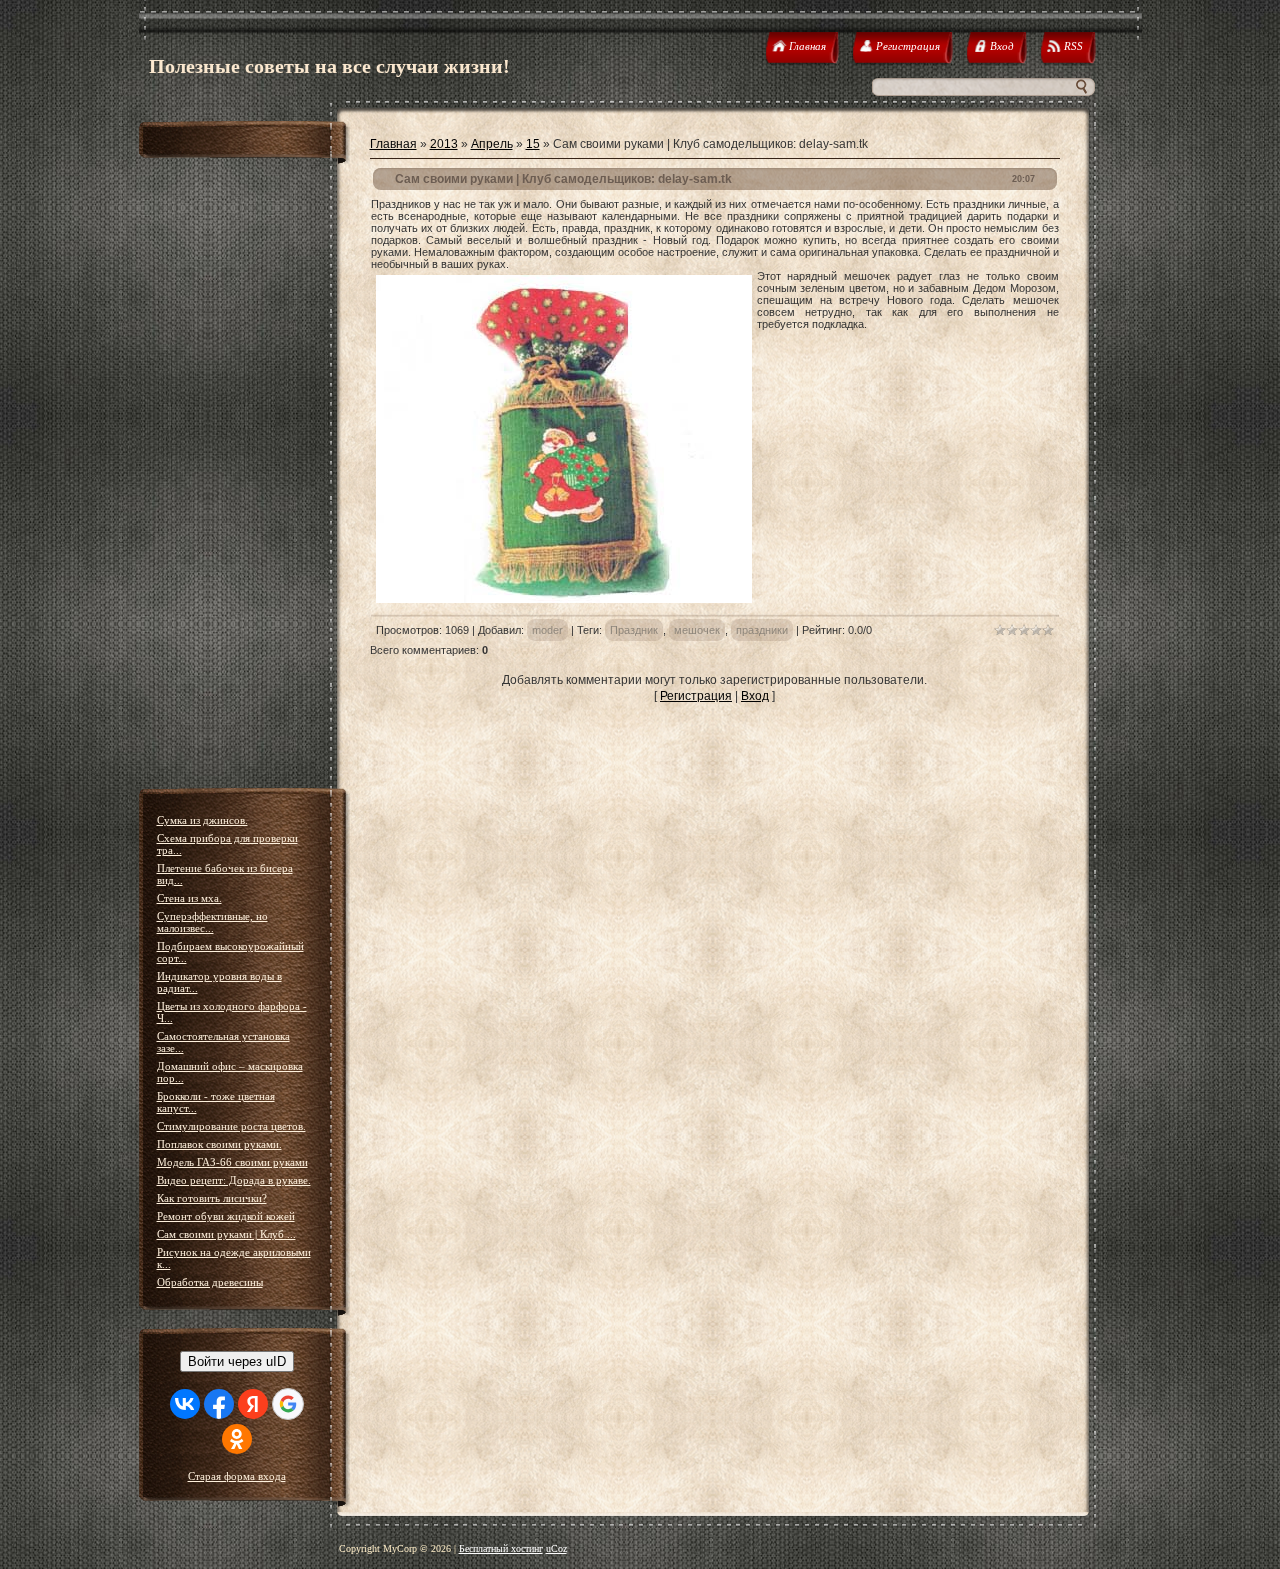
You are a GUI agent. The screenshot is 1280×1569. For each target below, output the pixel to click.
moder (547, 630)
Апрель (492, 144)
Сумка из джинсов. (202, 820)
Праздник (634, 630)
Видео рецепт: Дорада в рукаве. (234, 1180)
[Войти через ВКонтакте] (185, 1404)
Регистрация (696, 696)
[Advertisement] (244, 476)
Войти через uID (237, 1361)
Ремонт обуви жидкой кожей (226, 1216)
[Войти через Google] (288, 1404)
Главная (393, 144)
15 (533, 144)
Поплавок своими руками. (219, 1144)
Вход (755, 696)
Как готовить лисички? (212, 1198)
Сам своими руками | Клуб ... (226, 1234)
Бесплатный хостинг (501, 1548)
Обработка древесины (210, 1282)
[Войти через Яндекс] (253, 1404)
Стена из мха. (189, 898)
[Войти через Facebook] (219, 1404)
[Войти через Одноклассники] (237, 1439)
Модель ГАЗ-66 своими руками (232, 1162)
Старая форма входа (237, 1476)
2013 (444, 144)
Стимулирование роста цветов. (231, 1126)
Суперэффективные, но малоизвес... (212, 922)
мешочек (697, 630)
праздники (762, 630)
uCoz (556, 1548)
